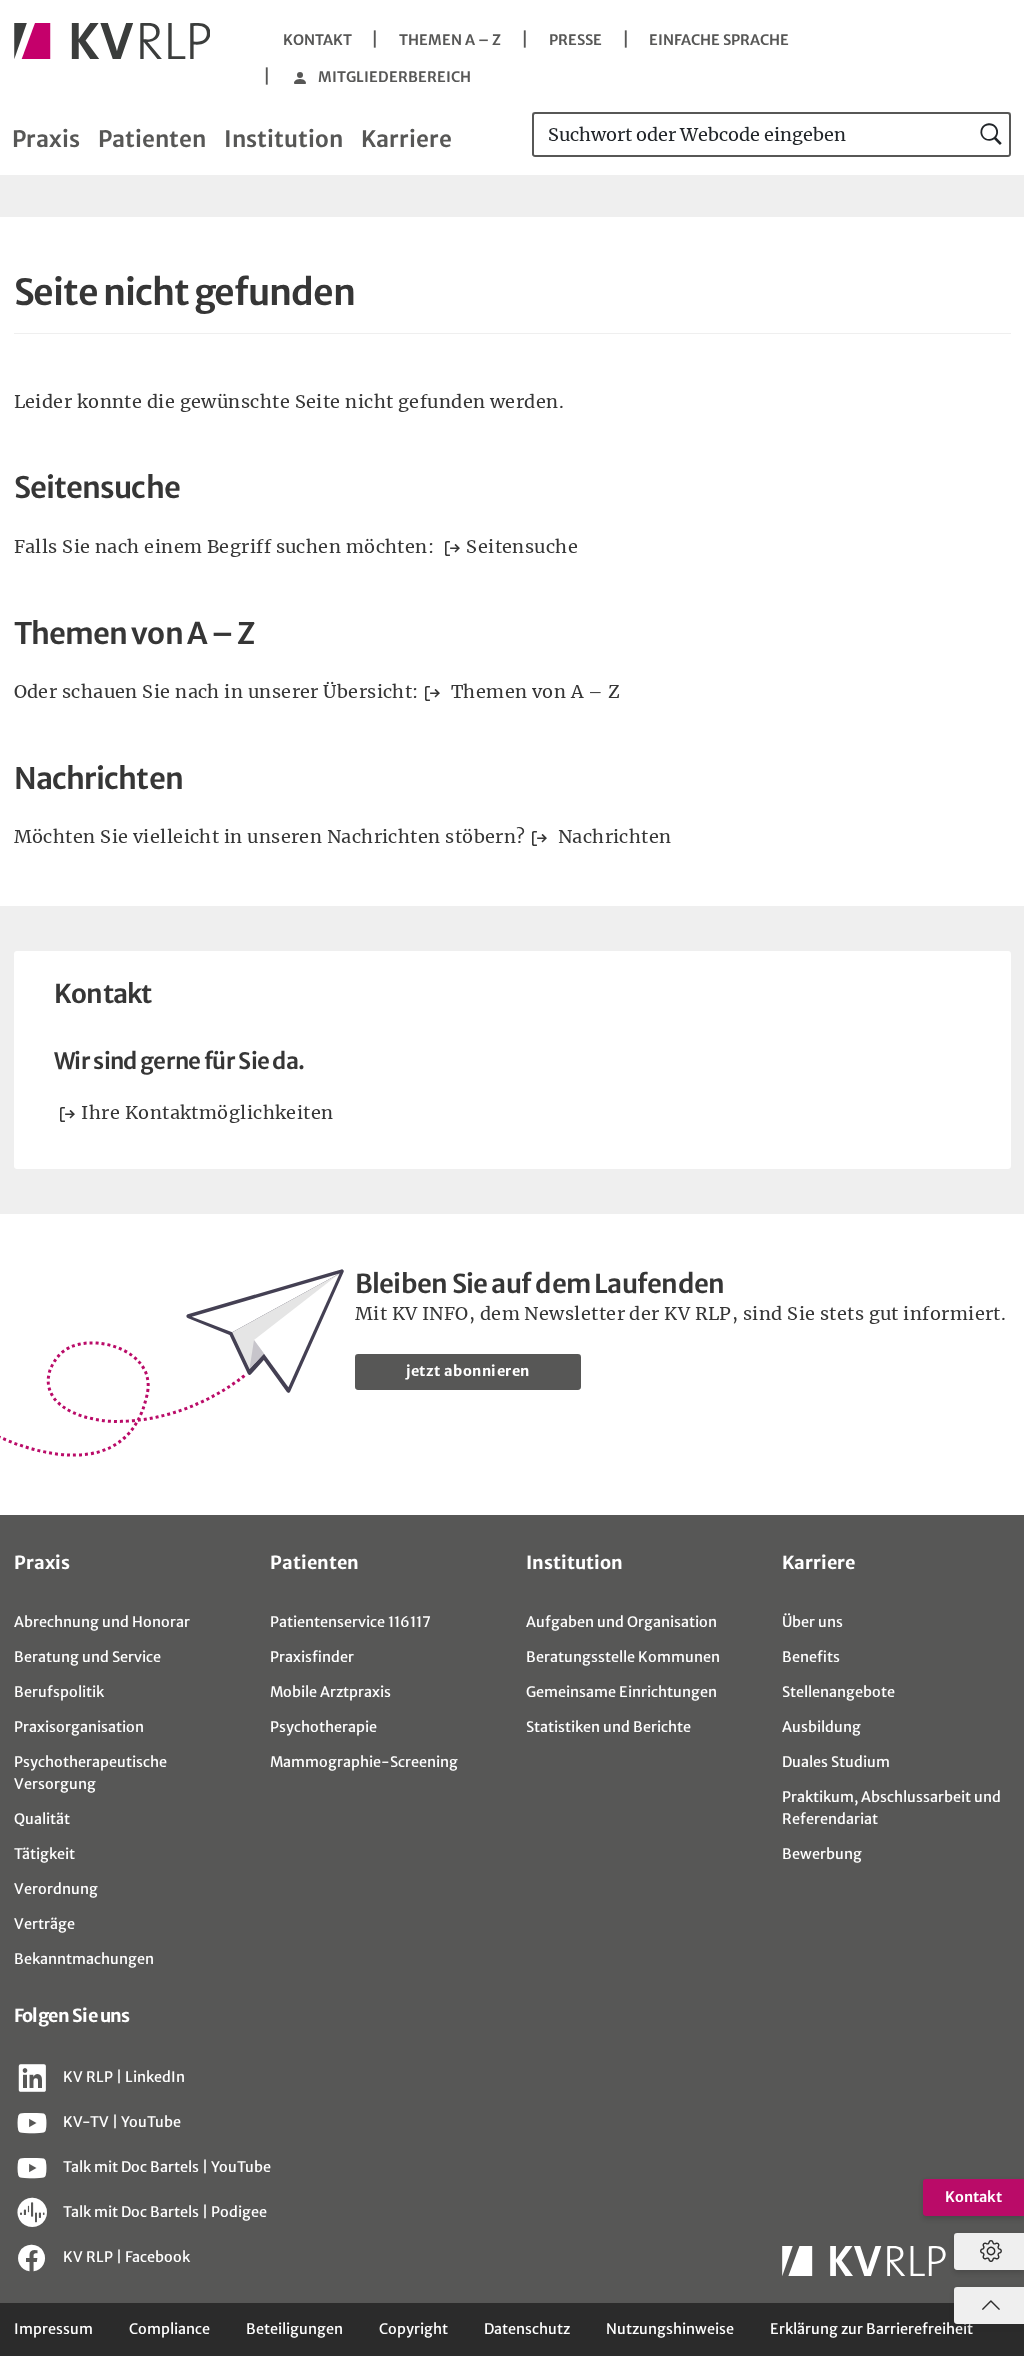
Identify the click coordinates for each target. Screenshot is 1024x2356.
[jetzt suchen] (992, 134)
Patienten (152, 139)
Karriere (406, 139)
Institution (283, 139)
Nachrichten (612, 836)
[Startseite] (112, 41)
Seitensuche (522, 546)
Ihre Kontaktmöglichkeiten (207, 1112)
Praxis (46, 139)
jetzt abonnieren (467, 1371)
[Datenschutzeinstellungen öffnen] (986, 2251)
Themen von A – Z (533, 691)
